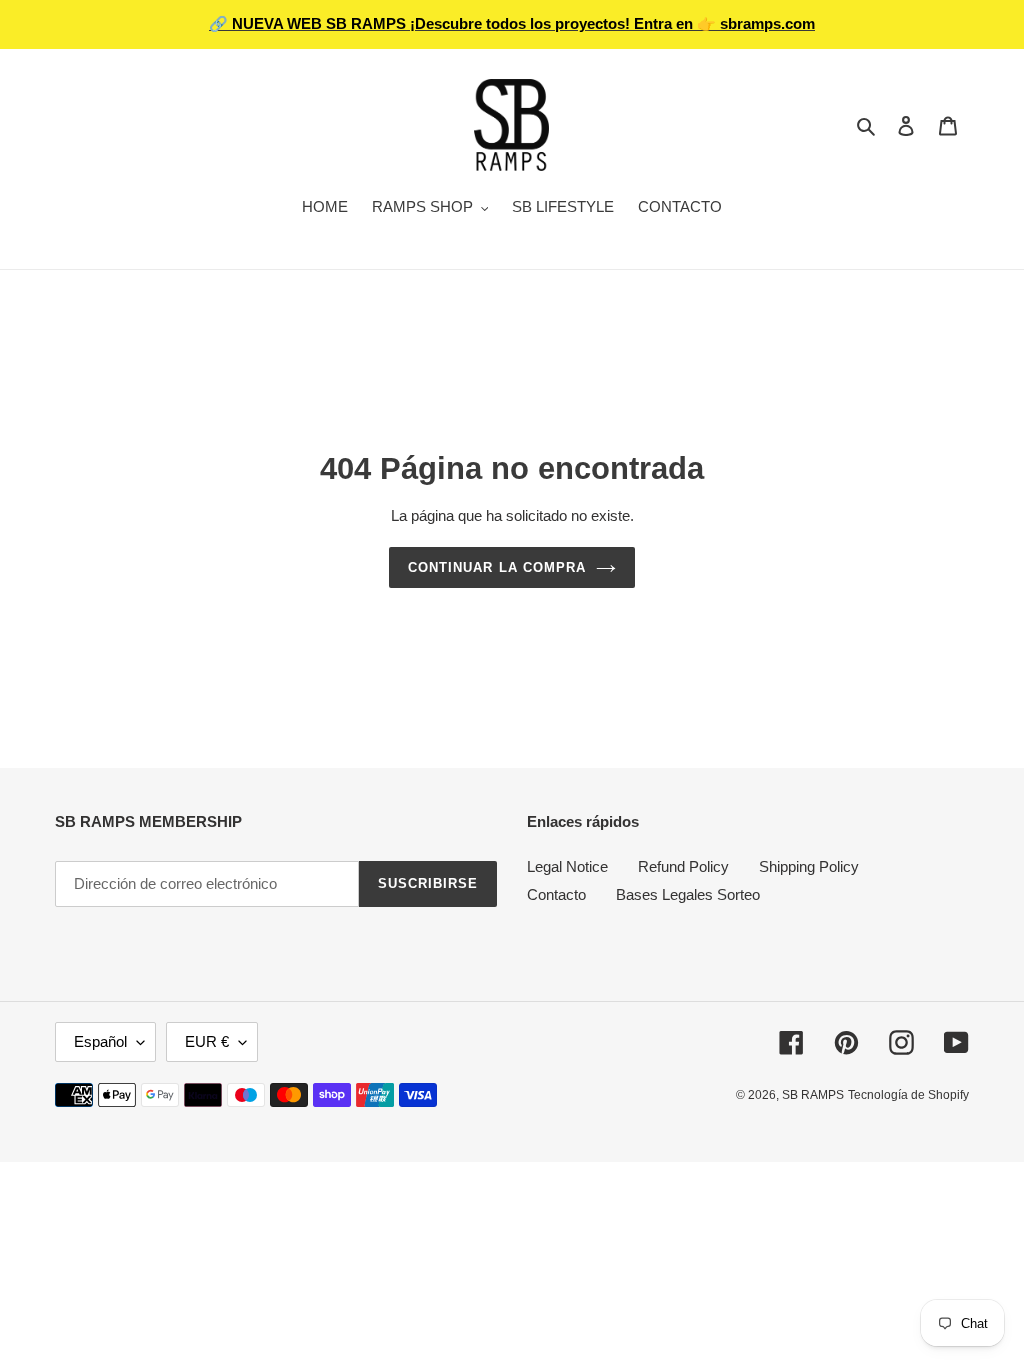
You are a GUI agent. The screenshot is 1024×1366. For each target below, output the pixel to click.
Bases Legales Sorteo (688, 894)
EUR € (207, 1041)
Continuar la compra (497, 567)
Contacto (556, 894)
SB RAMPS (813, 1095)
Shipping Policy (809, 866)
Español (100, 1041)
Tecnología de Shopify (908, 1095)
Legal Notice (567, 866)
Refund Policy (683, 866)
